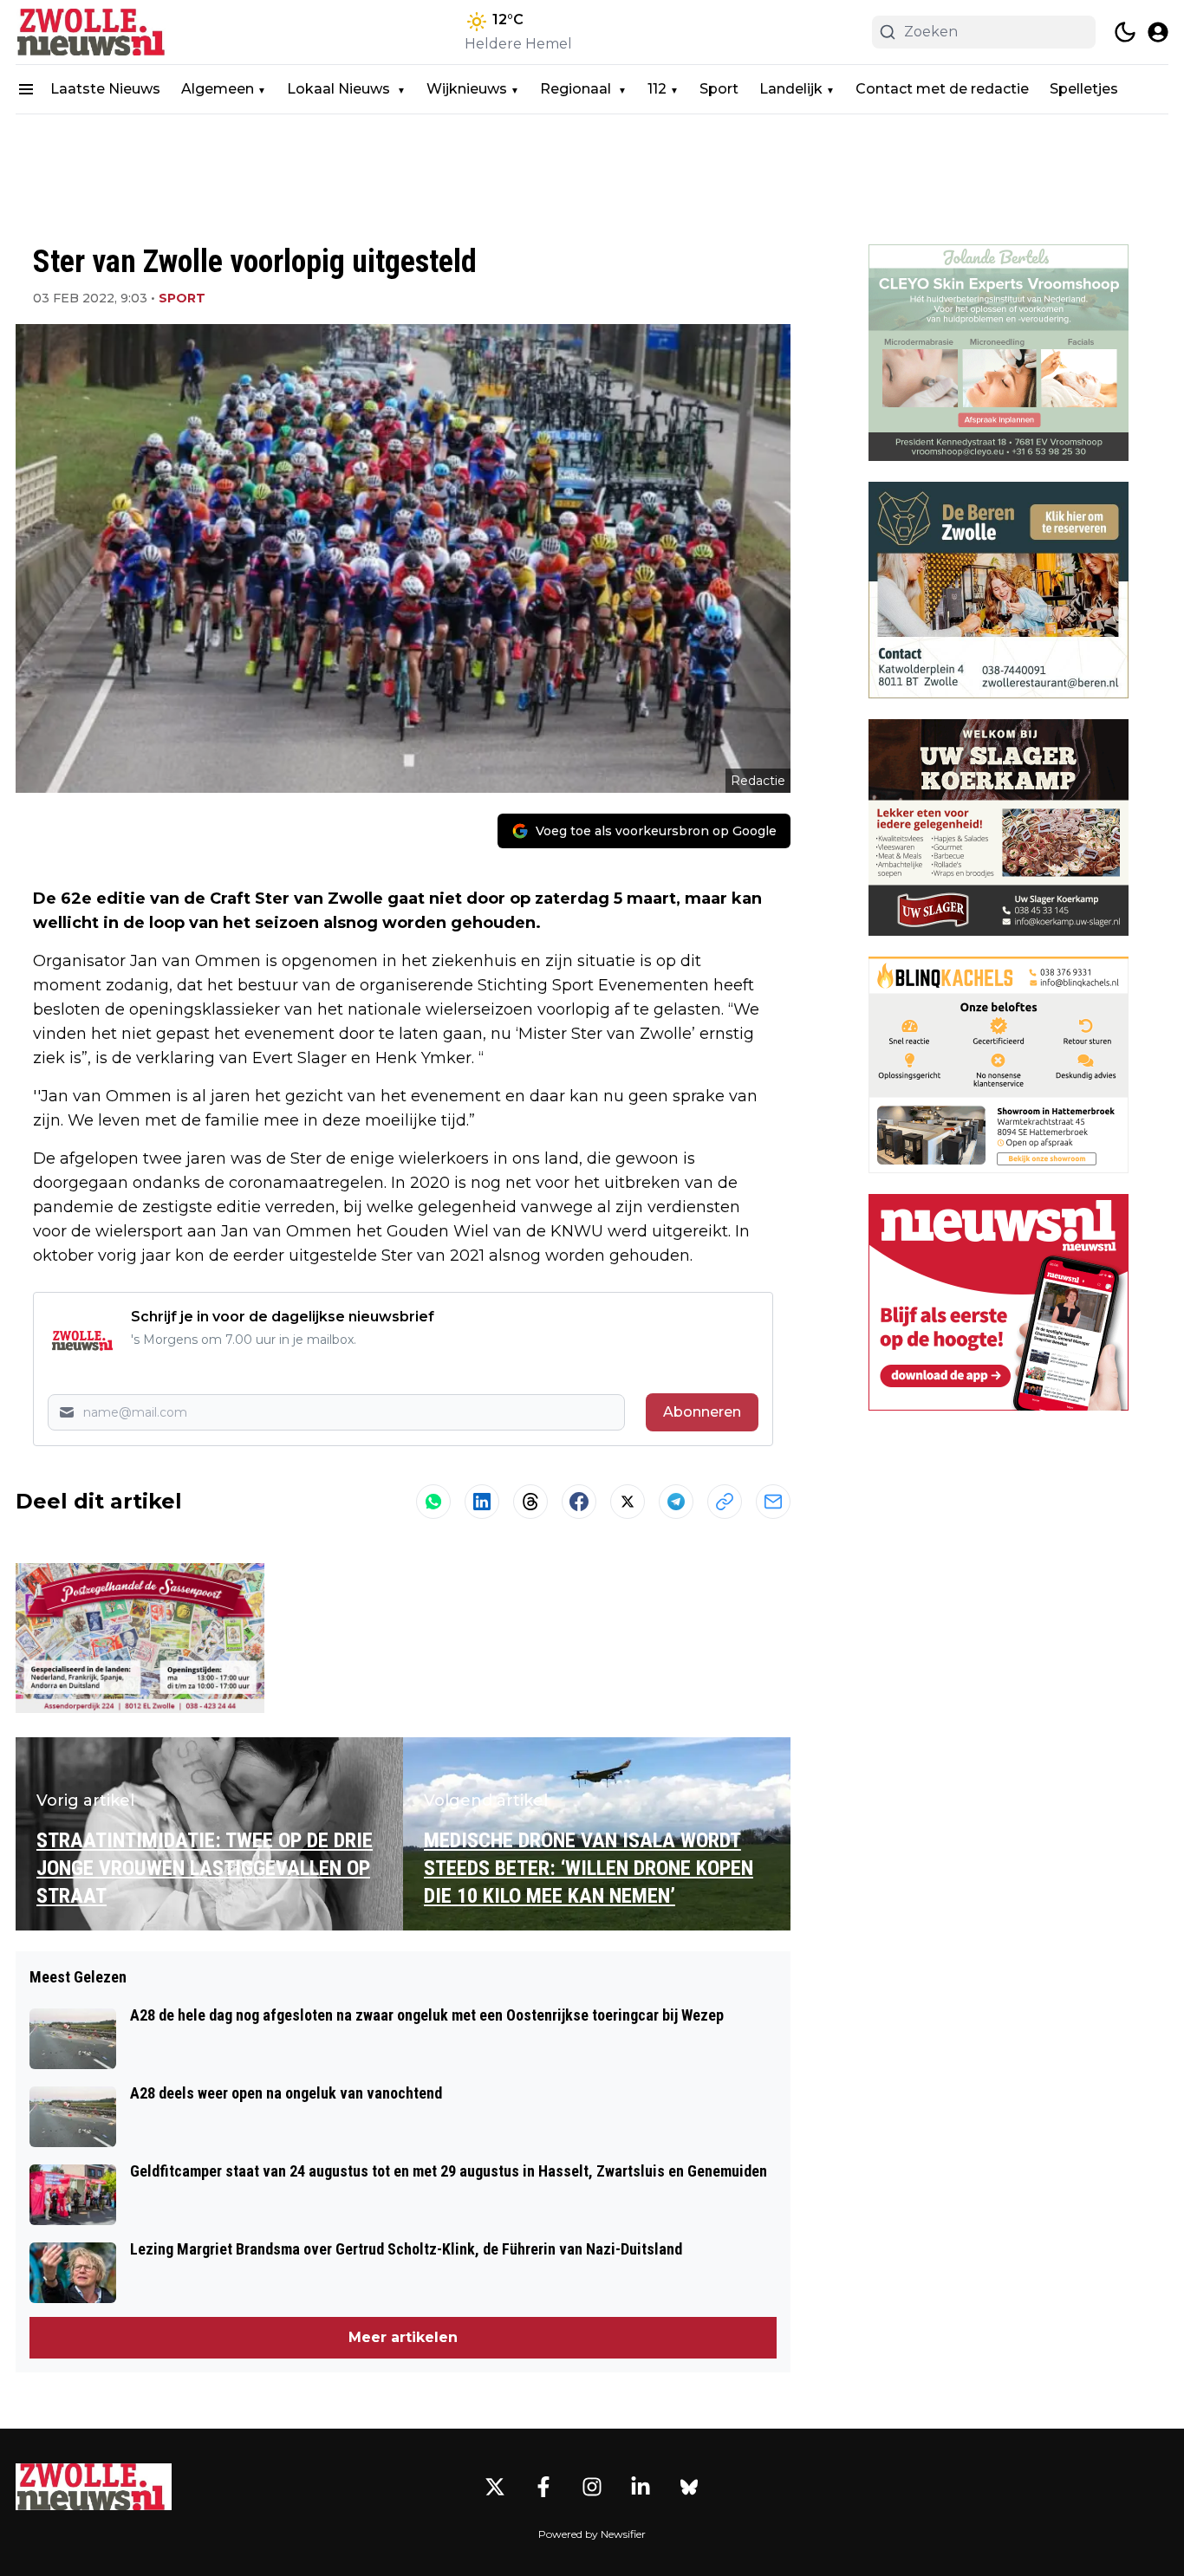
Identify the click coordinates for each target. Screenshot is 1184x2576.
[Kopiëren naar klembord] (725, 1502)
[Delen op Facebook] (579, 1502)
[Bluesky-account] (689, 2487)
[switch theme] (1125, 32)
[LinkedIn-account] (641, 2487)
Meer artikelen (403, 2337)
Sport (719, 89)
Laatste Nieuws (105, 89)
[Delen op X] (628, 1502)
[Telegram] (676, 1502)
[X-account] (495, 2487)
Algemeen (218, 89)
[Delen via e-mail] (773, 1502)
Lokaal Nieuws (340, 89)
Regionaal (577, 89)
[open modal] (1158, 32)
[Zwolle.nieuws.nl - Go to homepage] (94, 2487)
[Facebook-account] (543, 2487)
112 (657, 89)
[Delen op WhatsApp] (433, 1502)
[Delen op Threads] (530, 1502)
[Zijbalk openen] (26, 89)
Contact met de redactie (942, 89)
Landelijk (791, 89)
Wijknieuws (467, 89)
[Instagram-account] (592, 2487)
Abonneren (702, 1412)
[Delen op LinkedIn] (482, 1502)
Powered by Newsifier (592, 2534)
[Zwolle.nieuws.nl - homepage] (94, 32)
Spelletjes (1084, 89)
